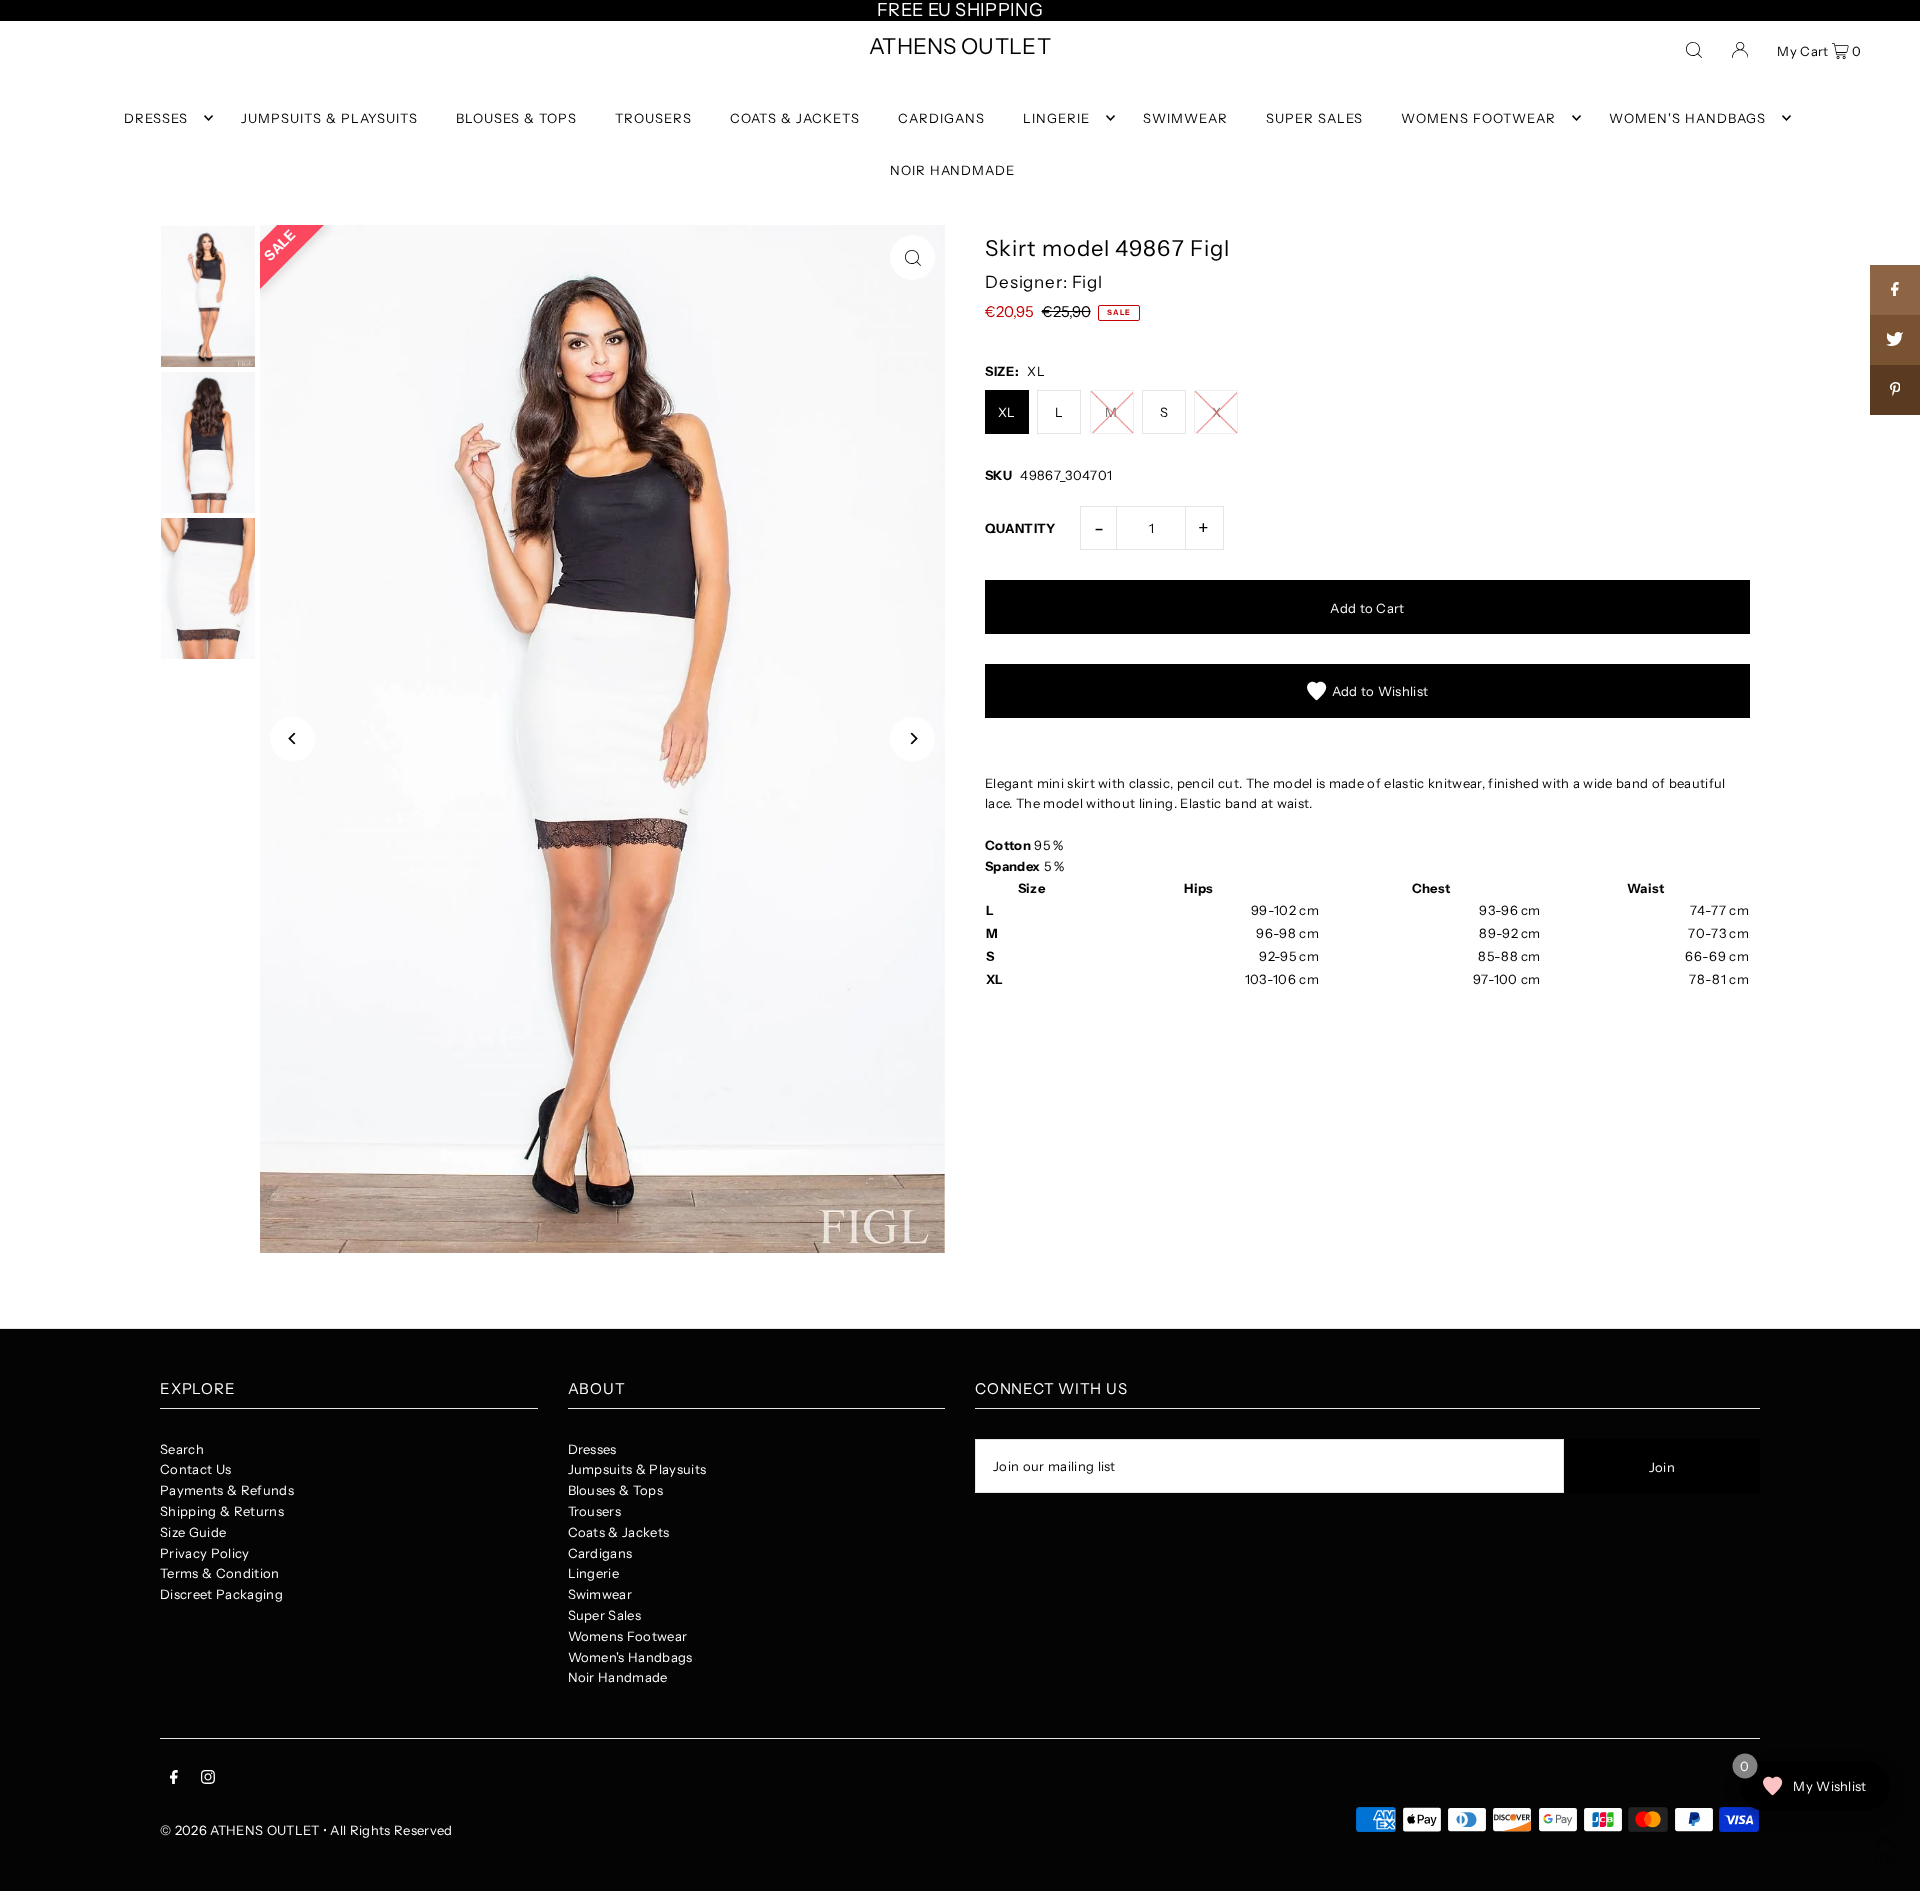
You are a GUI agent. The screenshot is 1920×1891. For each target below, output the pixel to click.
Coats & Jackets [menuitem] (795, 118)
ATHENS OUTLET (960, 46)
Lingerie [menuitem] (1056, 118)
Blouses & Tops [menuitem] (516, 118)
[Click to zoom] (912, 257)
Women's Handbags (630, 1657)
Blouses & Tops (616, 1490)
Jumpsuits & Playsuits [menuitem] (329, 118)
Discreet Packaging (221, 1594)
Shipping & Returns (222, 1511)
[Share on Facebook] (1895, 290)
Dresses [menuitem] (156, 118)
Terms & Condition (220, 1573)
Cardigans (600, 1553)
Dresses (592, 1449)
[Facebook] (174, 1779)
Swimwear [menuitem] (1185, 118)
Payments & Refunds (227, 1490)
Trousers (595, 1511)
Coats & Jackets (619, 1532)
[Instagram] (208, 1779)
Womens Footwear (628, 1636)
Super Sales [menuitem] (1314, 118)
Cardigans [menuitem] (941, 118)
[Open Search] (1694, 49)
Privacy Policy (205, 1553)
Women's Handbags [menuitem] (1687, 118)
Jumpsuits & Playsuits (637, 1469)
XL (1007, 412)
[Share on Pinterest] (1895, 390)
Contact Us (195, 1469)
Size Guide (193, 1532)
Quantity (1020, 528)
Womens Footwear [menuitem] (1478, 118)
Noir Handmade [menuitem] (953, 170)
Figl (1087, 282)
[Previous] (292, 738)
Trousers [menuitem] (653, 118)
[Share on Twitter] (1895, 340)
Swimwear (600, 1594)
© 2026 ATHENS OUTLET (240, 1830)
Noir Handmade (618, 1677)
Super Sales (605, 1615)
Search (182, 1449)
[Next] (912, 738)
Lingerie (594, 1573)
